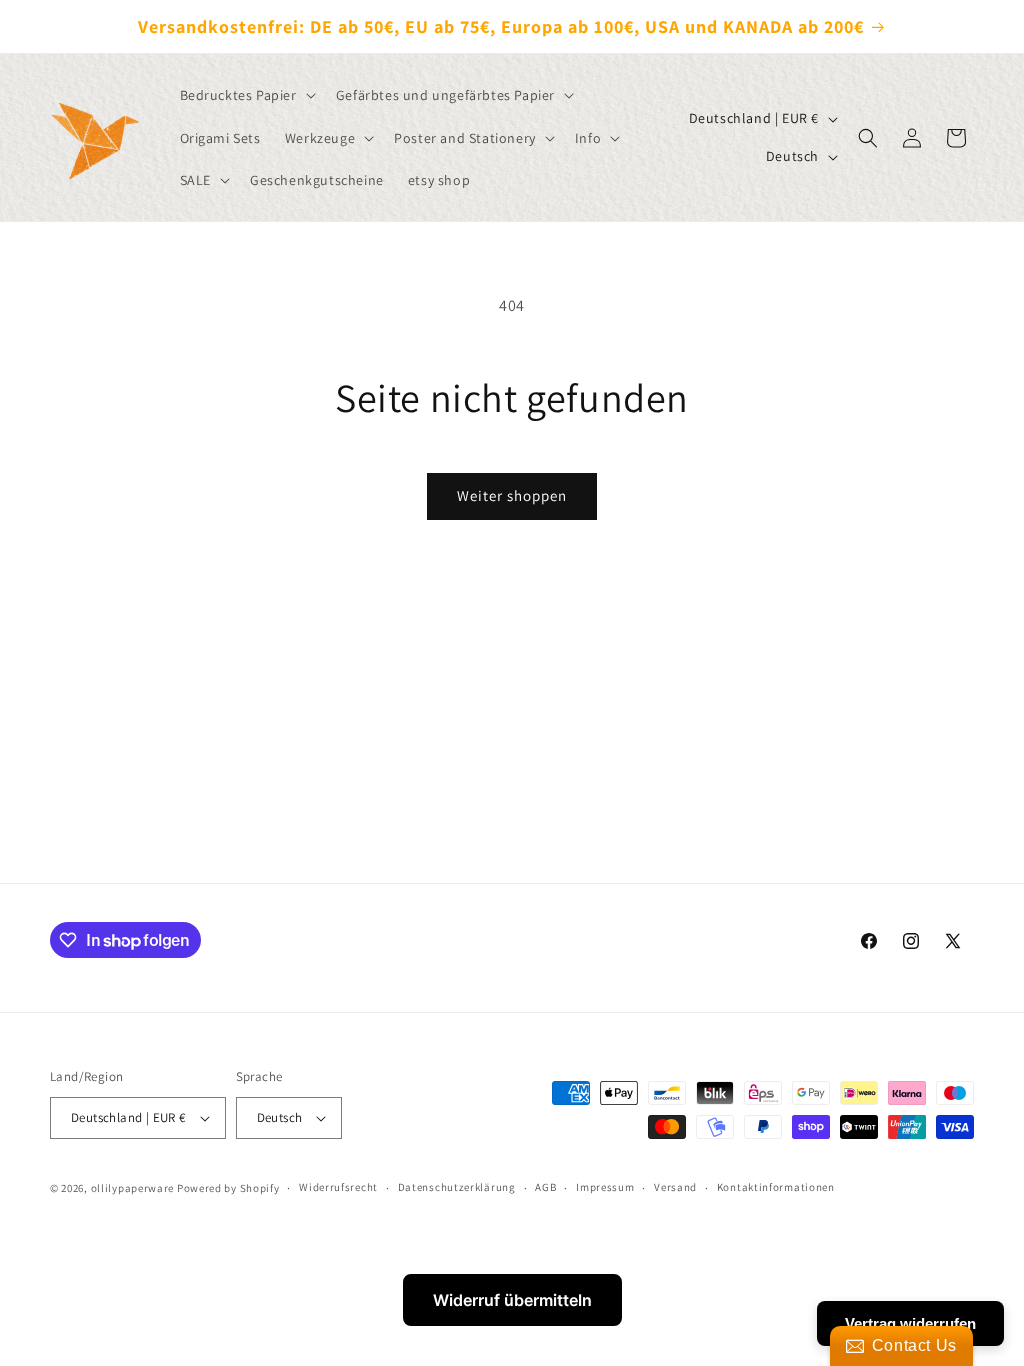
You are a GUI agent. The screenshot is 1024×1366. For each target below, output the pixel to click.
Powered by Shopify (228, 1188)
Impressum (605, 1187)
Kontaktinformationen (776, 1187)
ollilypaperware (133, 1188)
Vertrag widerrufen (910, 1323)
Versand (675, 1187)
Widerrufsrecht (338, 1187)
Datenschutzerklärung (457, 1187)
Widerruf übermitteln (512, 1300)
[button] (246, 95)
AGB (545, 1187)
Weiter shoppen (512, 495)
